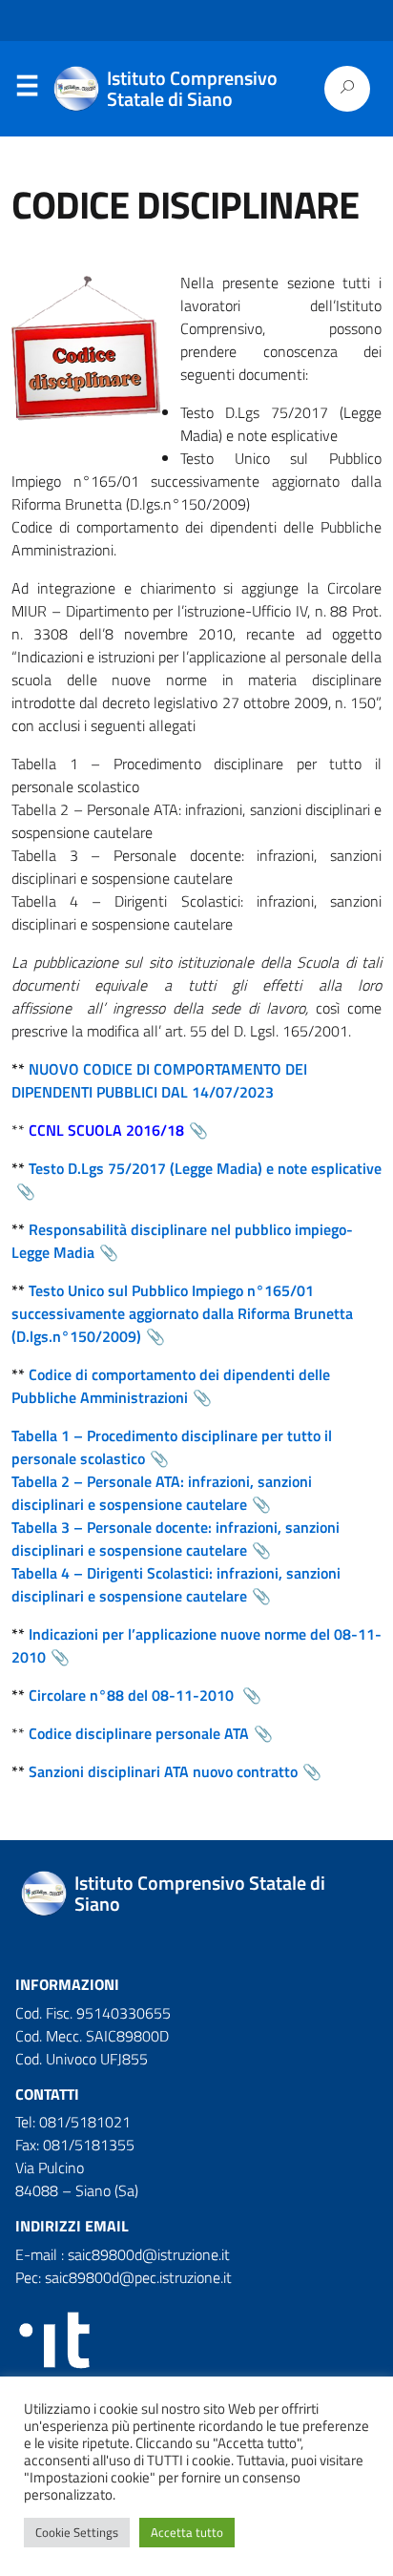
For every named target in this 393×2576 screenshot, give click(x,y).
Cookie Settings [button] (77, 2532)
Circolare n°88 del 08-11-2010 (133, 1695)
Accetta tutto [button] (187, 2532)
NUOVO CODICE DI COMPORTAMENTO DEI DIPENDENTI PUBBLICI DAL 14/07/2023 (159, 1080)
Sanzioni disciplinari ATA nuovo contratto (163, 1771)
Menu (27, 90)
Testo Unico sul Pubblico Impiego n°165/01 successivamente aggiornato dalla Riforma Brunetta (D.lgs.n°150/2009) (182, 1313)
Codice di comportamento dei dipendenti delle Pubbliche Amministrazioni (171, 1386)
